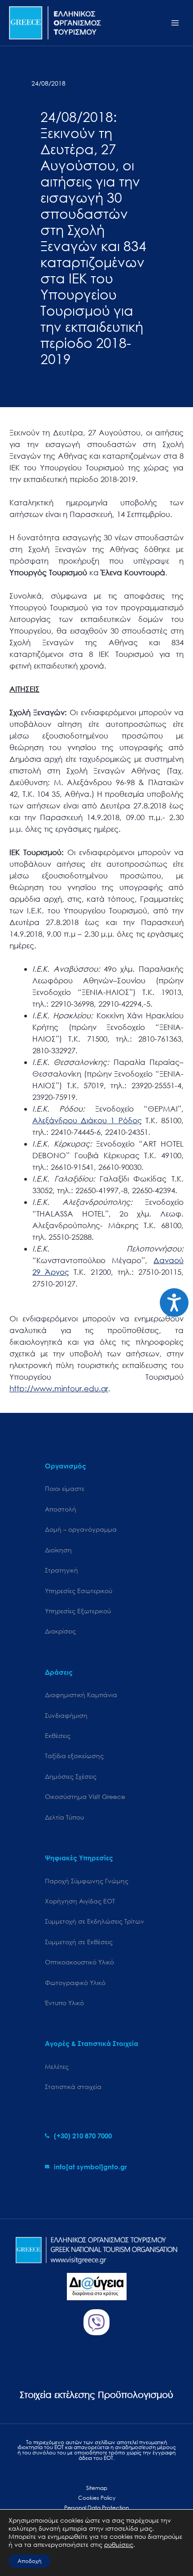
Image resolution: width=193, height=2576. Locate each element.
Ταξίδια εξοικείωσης (74, 1756)
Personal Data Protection (96, 2508)
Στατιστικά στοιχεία (73, 2087)
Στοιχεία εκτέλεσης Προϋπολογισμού (96, 2395)
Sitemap (97, 2488)
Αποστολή (61, 1509)
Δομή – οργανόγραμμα (81, 1529)
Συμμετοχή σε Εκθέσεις (79, 1942)
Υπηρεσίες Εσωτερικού (79, 1591)
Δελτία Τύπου (64, 1817)
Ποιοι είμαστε (65, 1488)
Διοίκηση (58, 1550)
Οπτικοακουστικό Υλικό (79, 1962)
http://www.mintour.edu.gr (59, 1388)
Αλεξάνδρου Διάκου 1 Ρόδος (87, 1120)
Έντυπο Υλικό (64, 2003)
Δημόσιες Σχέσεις (71, 1776)
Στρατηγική (61, 1570)
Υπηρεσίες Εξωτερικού (78, 1611)
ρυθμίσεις (119, 2545)
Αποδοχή (29, 2561)
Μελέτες (57, 2066)
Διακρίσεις (60, 1631)
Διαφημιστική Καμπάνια (81, 1695)
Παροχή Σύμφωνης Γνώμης (87, 1881)
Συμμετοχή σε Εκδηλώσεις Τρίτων (94, 1921)
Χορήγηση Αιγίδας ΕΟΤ (80, 1901)
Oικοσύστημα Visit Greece (85, 1796)
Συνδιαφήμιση (66, 1715)
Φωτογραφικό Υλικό (75, 1983)
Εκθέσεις (58, 1735)
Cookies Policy (97, 2498)
